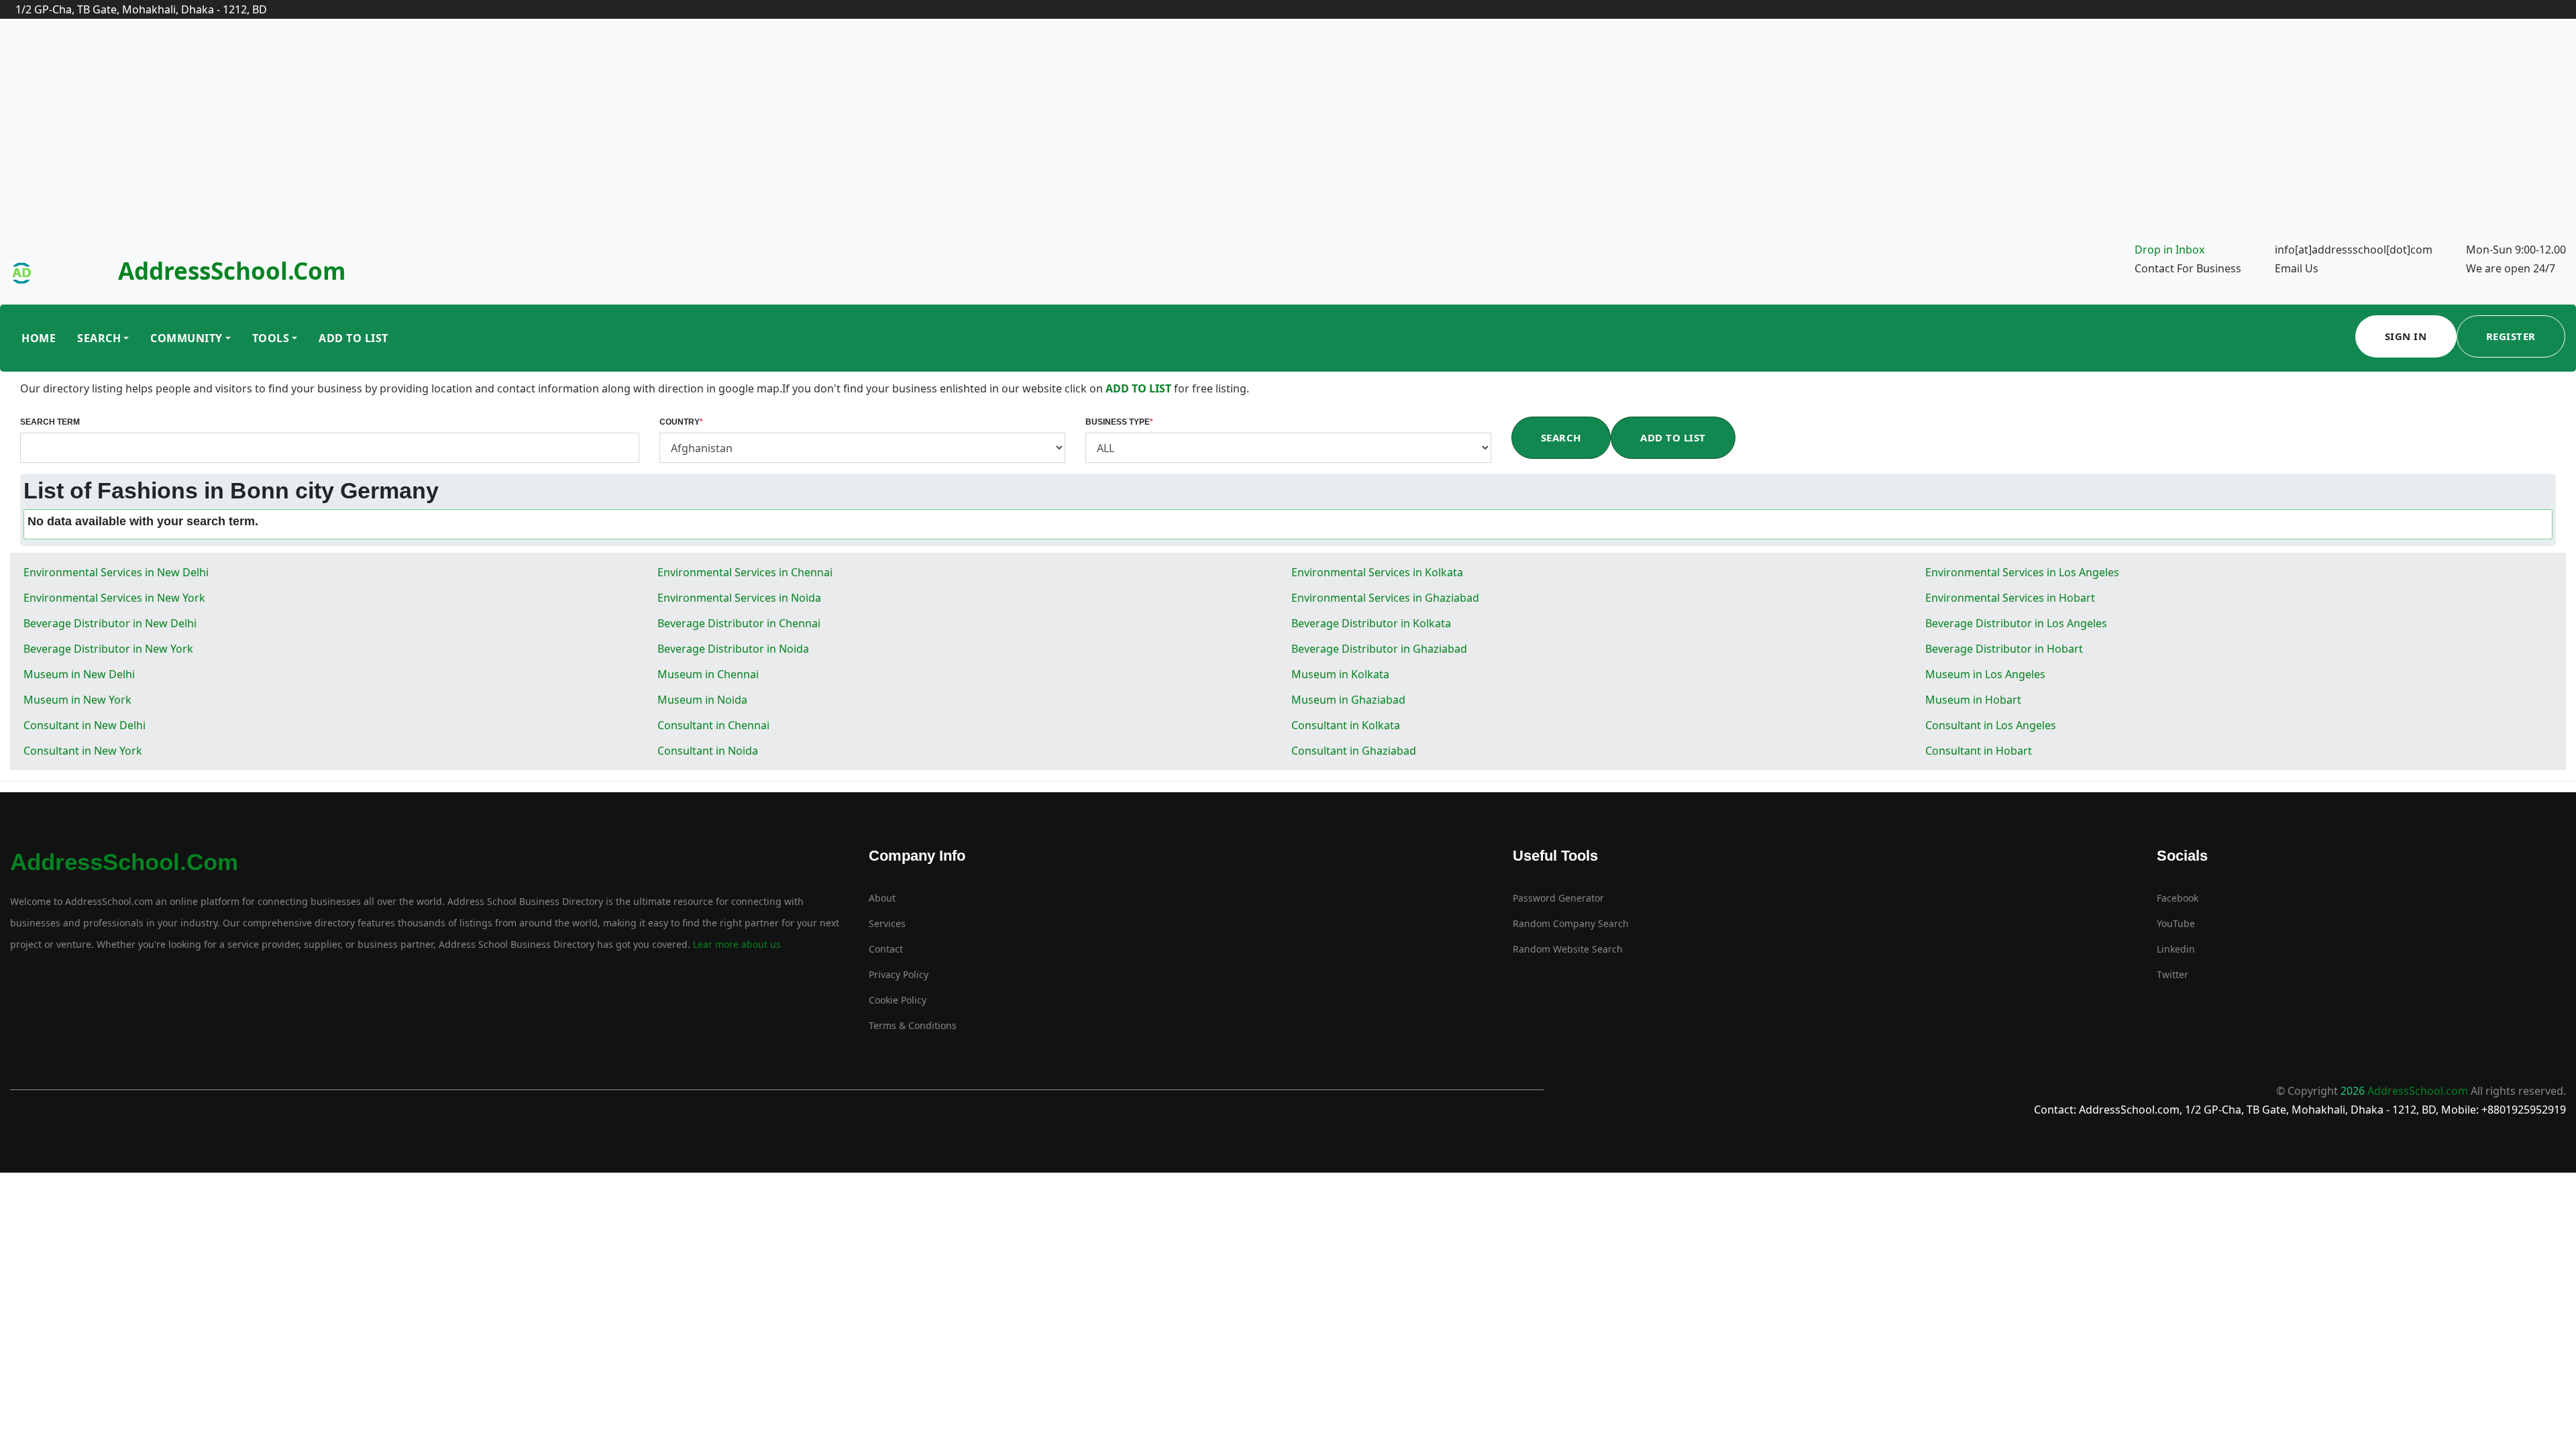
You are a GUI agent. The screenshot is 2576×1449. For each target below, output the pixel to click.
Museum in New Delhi (79, 674)
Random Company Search (1571, 923)
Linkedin (2176, 949)
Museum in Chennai (708, 674)
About (882, 898)
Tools (271, 338)
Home (39, 338)
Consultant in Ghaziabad (1354, 751)
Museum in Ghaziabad (1348, 700)
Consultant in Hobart (1979, 751)
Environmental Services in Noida (739, 598)
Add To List (354, 338)
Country (681, 422)
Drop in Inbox (2169, 250)
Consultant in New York (83, 751)
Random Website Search (1568, 949)
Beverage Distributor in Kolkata (1371, 623)
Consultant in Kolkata (1346, 725)
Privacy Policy (899, 974)
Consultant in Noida (708, 751)
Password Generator (1558, 898)
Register (2511, 336)
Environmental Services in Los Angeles (2022, 572)
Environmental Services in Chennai (745, 572)
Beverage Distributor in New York (108, 649)
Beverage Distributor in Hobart (2004, 649)
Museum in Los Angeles (1985, 674)
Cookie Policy (898, 1000)
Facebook (2178, 898)
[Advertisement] (1288, 140)
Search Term (50, 422)
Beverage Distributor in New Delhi (110, 623)
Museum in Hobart (1973, 700)
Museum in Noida (702, 700)
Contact (886, 949)
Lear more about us (736, 944)
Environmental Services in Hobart (2010, 598)
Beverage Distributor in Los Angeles (2016, 623)
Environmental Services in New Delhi (116, 572)
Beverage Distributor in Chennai (739, 623)
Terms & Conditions (913, 1025)
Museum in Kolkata (1340, 674)
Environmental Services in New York (114, 598)
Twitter (2172, 974)
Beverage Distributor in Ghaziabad (1379, 649)
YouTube (2176, 923)
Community (186, 338)
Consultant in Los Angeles (1991, 725)
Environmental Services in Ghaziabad (1385, 598)
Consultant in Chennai (713, 725)
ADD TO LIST (1140, 388)
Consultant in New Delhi (85, 725)
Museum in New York (77, 700)
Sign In (2406, 336)
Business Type (1119, 422)
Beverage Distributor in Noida (733, 649)
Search (99, 338)
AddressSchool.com (232, 271)
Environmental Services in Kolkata (1377, 572)
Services (887, 923)
